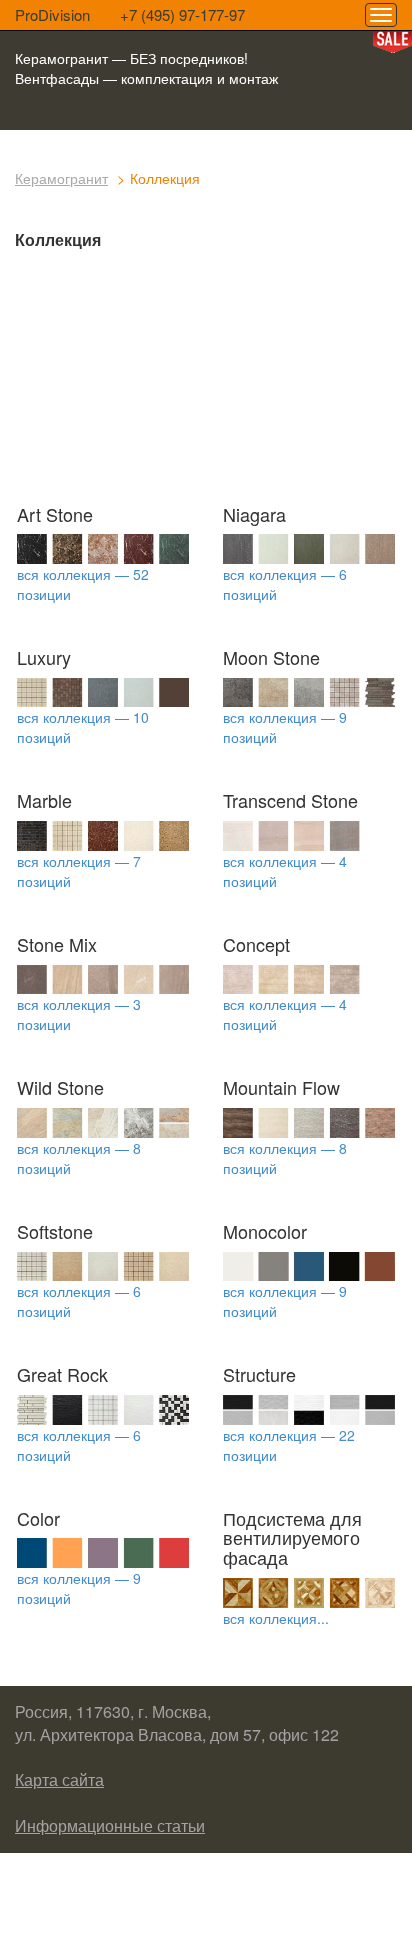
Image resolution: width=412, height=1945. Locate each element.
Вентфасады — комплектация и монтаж (146, 78)
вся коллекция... (276, 1618)
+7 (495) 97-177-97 (182, 14)
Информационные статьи (110, 1825)
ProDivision (52, 14)
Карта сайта (59, 1779)
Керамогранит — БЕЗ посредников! (131, 58)
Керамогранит (61, 178)
